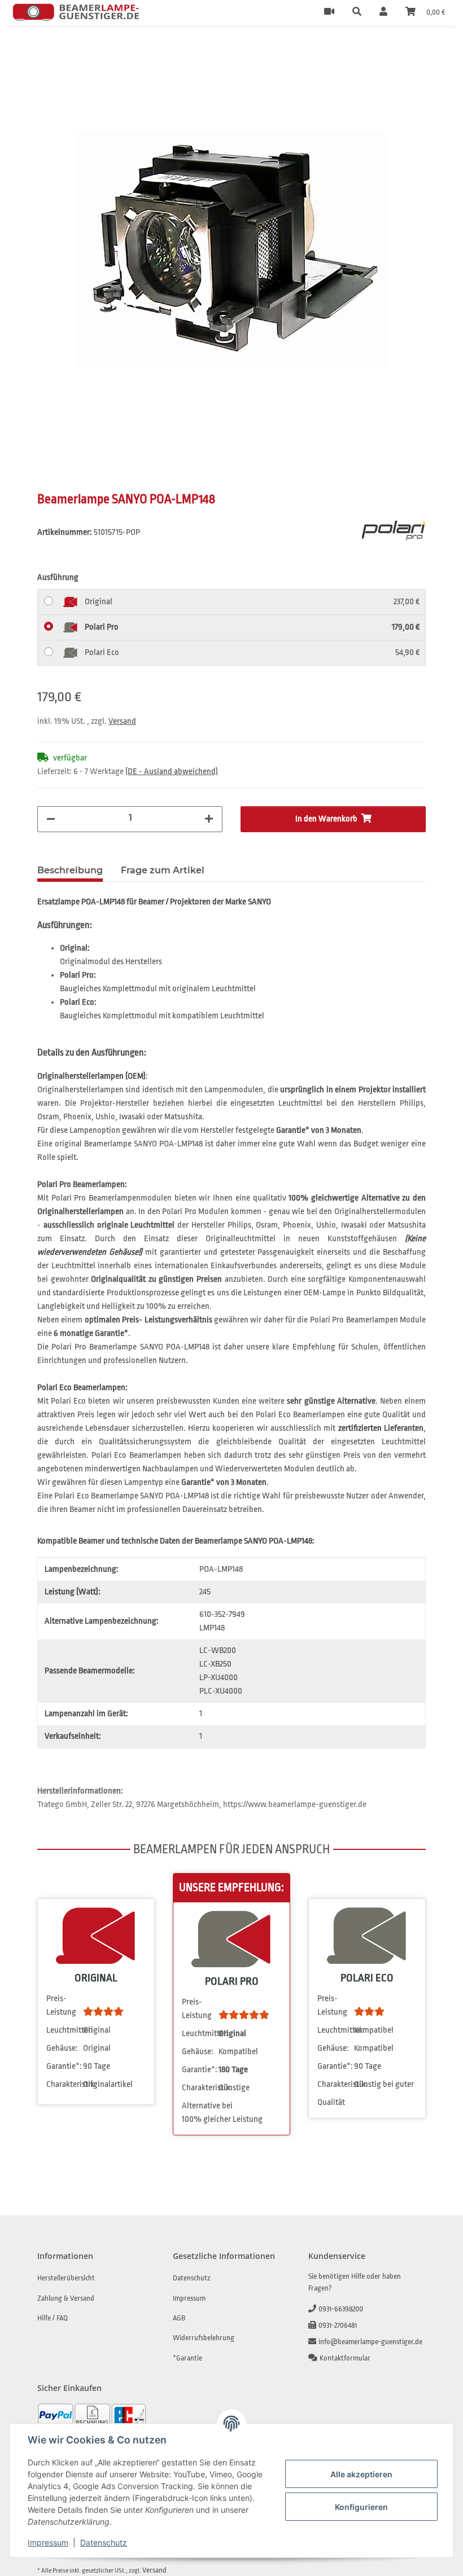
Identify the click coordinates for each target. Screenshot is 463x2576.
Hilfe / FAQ (53, 2318)
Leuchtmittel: (64, 2030)
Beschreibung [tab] (70, 870)
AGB (179, 2318)
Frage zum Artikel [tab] (163, 870)
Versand (122, 721)
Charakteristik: (64, 2084)
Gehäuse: (62, 2048)
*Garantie (187, 2358)
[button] (357, 12)
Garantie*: (64, 2066)
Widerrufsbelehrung (204, 2338)
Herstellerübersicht (66, 2278)
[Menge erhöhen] (209, 819)
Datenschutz (104, 2542)
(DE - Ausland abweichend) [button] (172, 772)
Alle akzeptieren (361, 2474)
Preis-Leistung (61, 2005)
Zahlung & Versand (66, 2298)
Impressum (48, 2542)
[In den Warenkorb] (46, 50)
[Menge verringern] (51, 819)
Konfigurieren (361, 2507)
